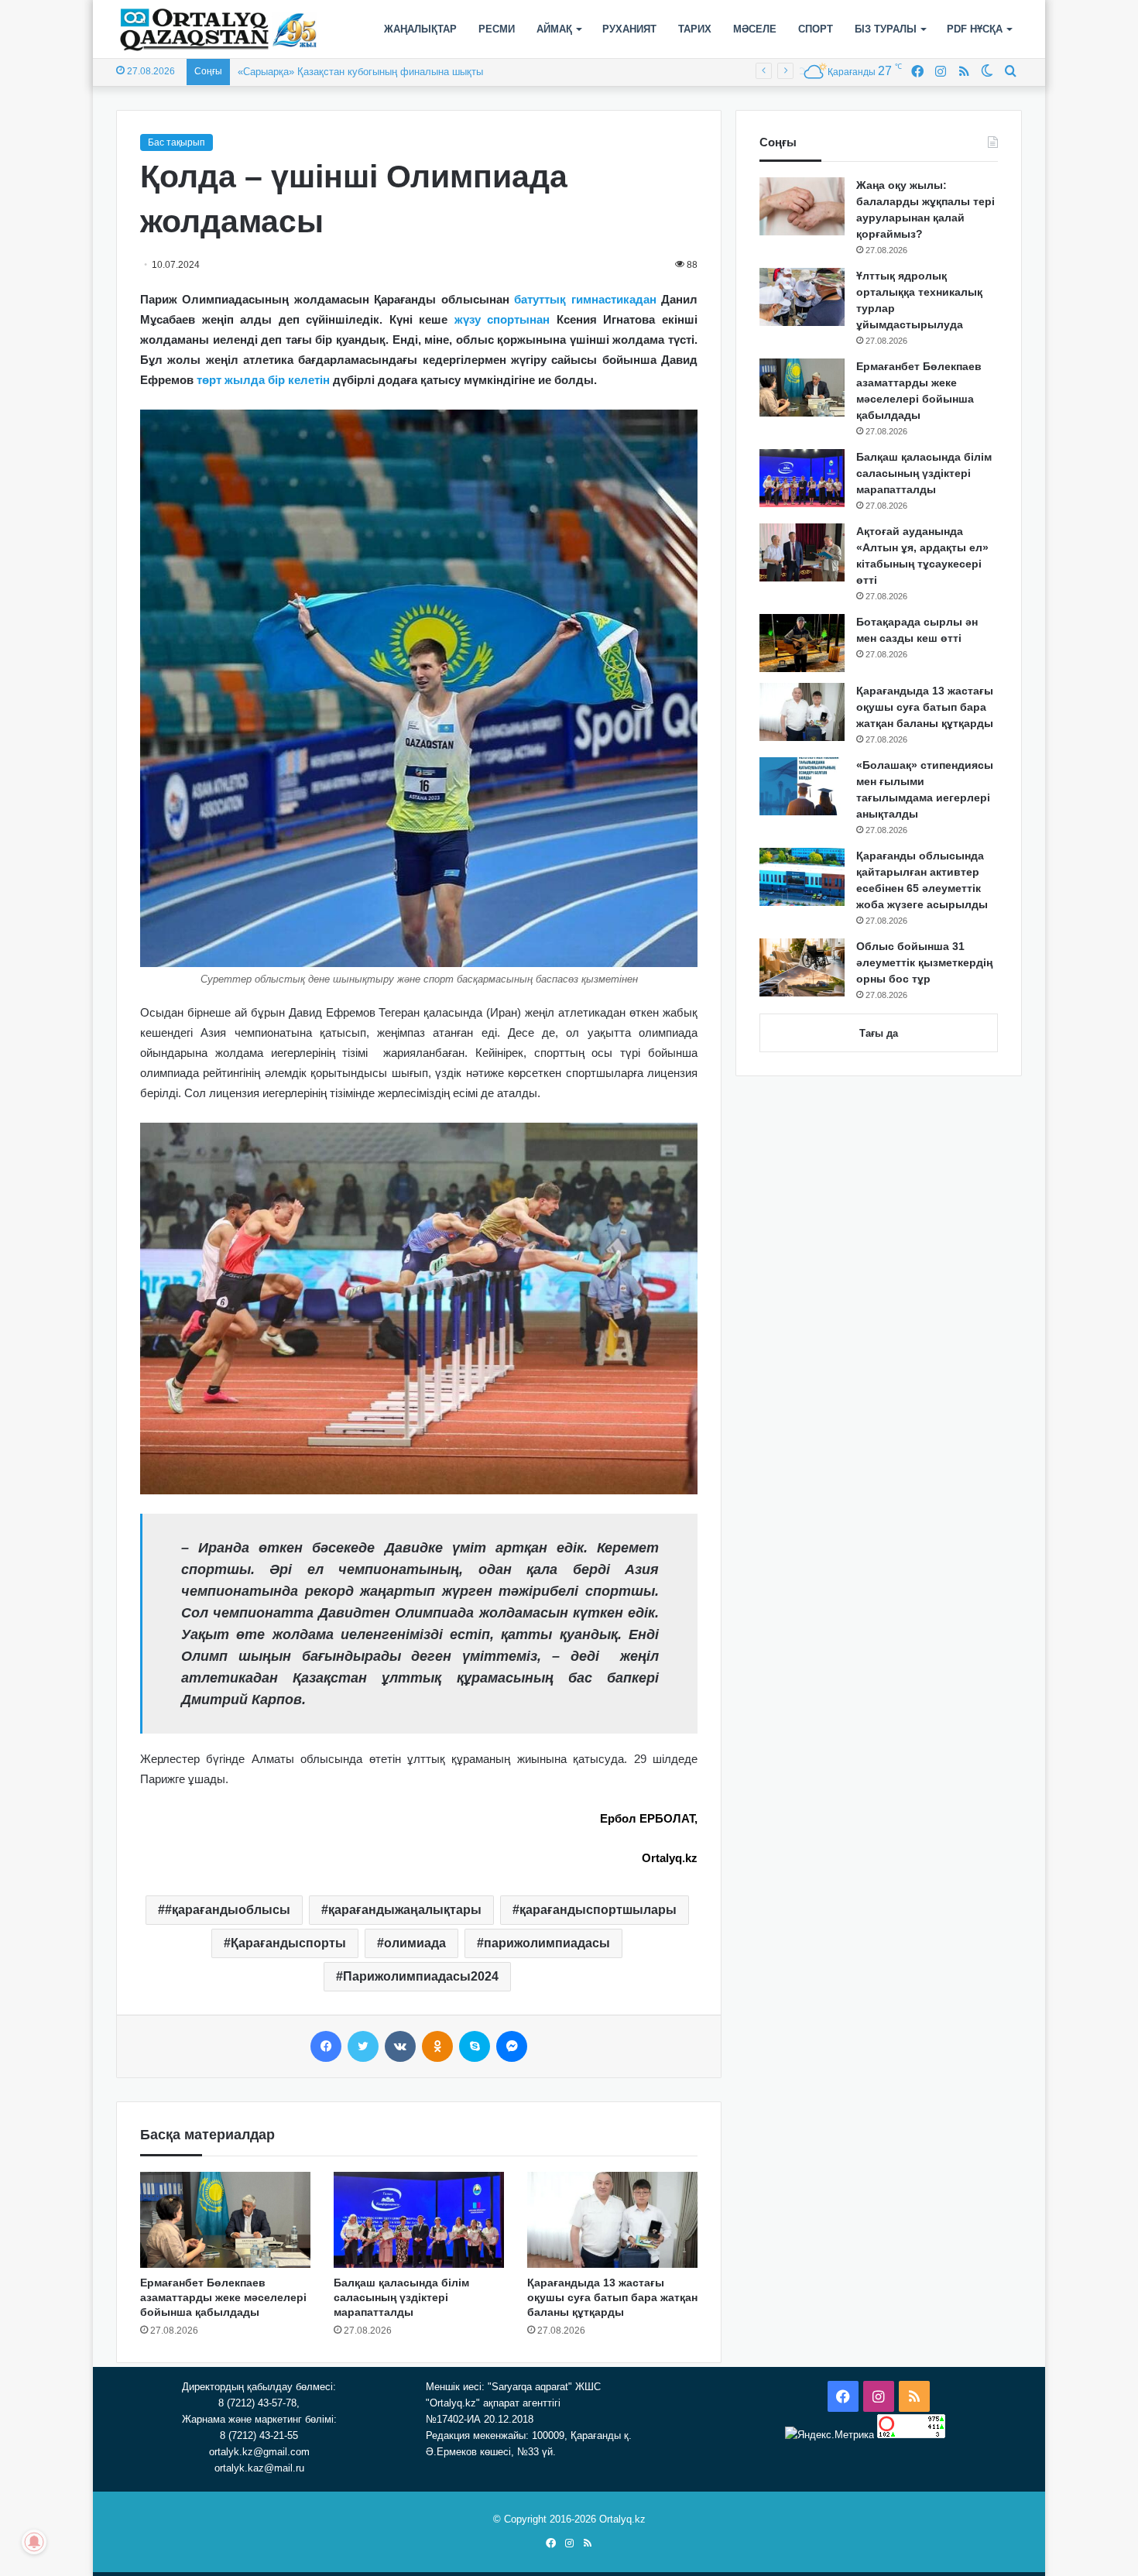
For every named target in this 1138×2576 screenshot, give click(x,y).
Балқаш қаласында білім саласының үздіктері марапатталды (401, 2297)
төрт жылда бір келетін (263, 380)
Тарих (695, 29)
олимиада (415, 1943)
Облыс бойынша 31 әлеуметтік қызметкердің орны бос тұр (924, 962)
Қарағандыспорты (288, 1943)
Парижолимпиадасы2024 (421, 1976)
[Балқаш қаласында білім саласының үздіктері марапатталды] (419, 2220)
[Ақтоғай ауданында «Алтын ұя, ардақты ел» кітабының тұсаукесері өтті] (802, 552)
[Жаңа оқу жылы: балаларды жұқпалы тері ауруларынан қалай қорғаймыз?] (802, 206)
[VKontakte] (400, 2046)
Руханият (629, 29)
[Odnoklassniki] (437, 2046)
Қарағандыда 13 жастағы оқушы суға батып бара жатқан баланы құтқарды (612, 2297)
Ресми (497, 29)
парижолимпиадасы (547, 1943)
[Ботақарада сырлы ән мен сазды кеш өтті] (802, 643)
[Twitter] (363, 2046)
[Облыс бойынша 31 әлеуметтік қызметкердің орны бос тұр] (802, 967)
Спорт (816, 29)
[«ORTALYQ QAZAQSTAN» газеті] (219, 29)
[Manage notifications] (34, 2542)
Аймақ (554, 29)
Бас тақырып (177, 142)
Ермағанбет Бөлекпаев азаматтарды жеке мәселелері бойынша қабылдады (223, 2297)
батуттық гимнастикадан (585, 299)
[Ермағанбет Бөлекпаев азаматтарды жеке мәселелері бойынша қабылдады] (225, 2220)
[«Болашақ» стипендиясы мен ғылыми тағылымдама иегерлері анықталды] (802, 786)
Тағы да (879, 1033)
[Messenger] (512, 2046)
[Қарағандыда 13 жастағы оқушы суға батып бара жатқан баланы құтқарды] (612, 2220)
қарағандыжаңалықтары (405, 1910)
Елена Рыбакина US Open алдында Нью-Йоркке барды (367, 72)
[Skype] (475, 2046)
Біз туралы (886, 29)
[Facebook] (326, 2046)
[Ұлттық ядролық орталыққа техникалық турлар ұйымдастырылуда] (802, 297)
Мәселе (755, 29)
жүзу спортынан (502, 319)
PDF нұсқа (975, 29)
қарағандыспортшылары (598, 1910)
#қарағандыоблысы (228, 1910)
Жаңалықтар (420, 29)
